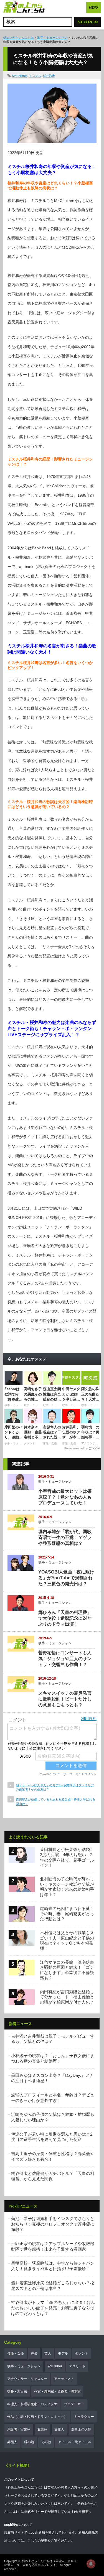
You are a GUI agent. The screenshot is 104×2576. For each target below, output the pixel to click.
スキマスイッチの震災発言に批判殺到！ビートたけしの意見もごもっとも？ (65, 1699)
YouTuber (55, 2366)
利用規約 (89, 1719)
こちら (32, 2541)
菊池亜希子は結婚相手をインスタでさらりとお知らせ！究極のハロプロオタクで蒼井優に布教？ (53, 2224)
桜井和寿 (49, 76)
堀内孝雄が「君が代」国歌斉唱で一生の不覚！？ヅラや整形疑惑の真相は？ (65, 1537)
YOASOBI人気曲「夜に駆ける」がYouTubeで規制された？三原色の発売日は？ (66, 1578)
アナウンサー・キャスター (27, 2379)
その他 (46, 2442)
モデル (63, 2353)
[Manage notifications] (91, 2564)
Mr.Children (20, 76)
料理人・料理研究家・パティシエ (32, 2404)
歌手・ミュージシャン (52, 38)
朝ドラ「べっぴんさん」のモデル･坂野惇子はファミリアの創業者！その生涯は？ (55, 1787)
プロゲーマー (74, 2404)
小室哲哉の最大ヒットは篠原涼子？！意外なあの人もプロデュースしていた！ (65, 1497)
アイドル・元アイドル (75, 2442)
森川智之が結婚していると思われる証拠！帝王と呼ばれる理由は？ (55, 1802)
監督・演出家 (17, 2392)
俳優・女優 (16, 2353)
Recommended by (76, 1448)
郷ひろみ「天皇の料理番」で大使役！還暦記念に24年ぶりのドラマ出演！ (65, 1618)
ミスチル (35, 76)
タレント (82, 2353)
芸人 (48, 2353)
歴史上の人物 (81, 2429)
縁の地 (29, 2442)
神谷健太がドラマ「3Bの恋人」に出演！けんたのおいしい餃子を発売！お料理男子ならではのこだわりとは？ (53, 2308)
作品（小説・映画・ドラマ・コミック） (37, 2417)
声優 (34, 2353)
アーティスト (64, 2379)
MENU (93, 8)
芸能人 (12, 2442)
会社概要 (82, 2512)
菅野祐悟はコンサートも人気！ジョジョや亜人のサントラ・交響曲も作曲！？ (65, 1659)
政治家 (42, 2429)
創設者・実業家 (19, 2429)
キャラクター (84, 2417)
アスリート (77, 2366)
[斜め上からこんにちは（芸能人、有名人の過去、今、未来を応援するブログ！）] (24, 8)
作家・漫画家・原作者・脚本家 (57, 2392)
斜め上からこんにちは (19, 38)
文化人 (59, 2429)
